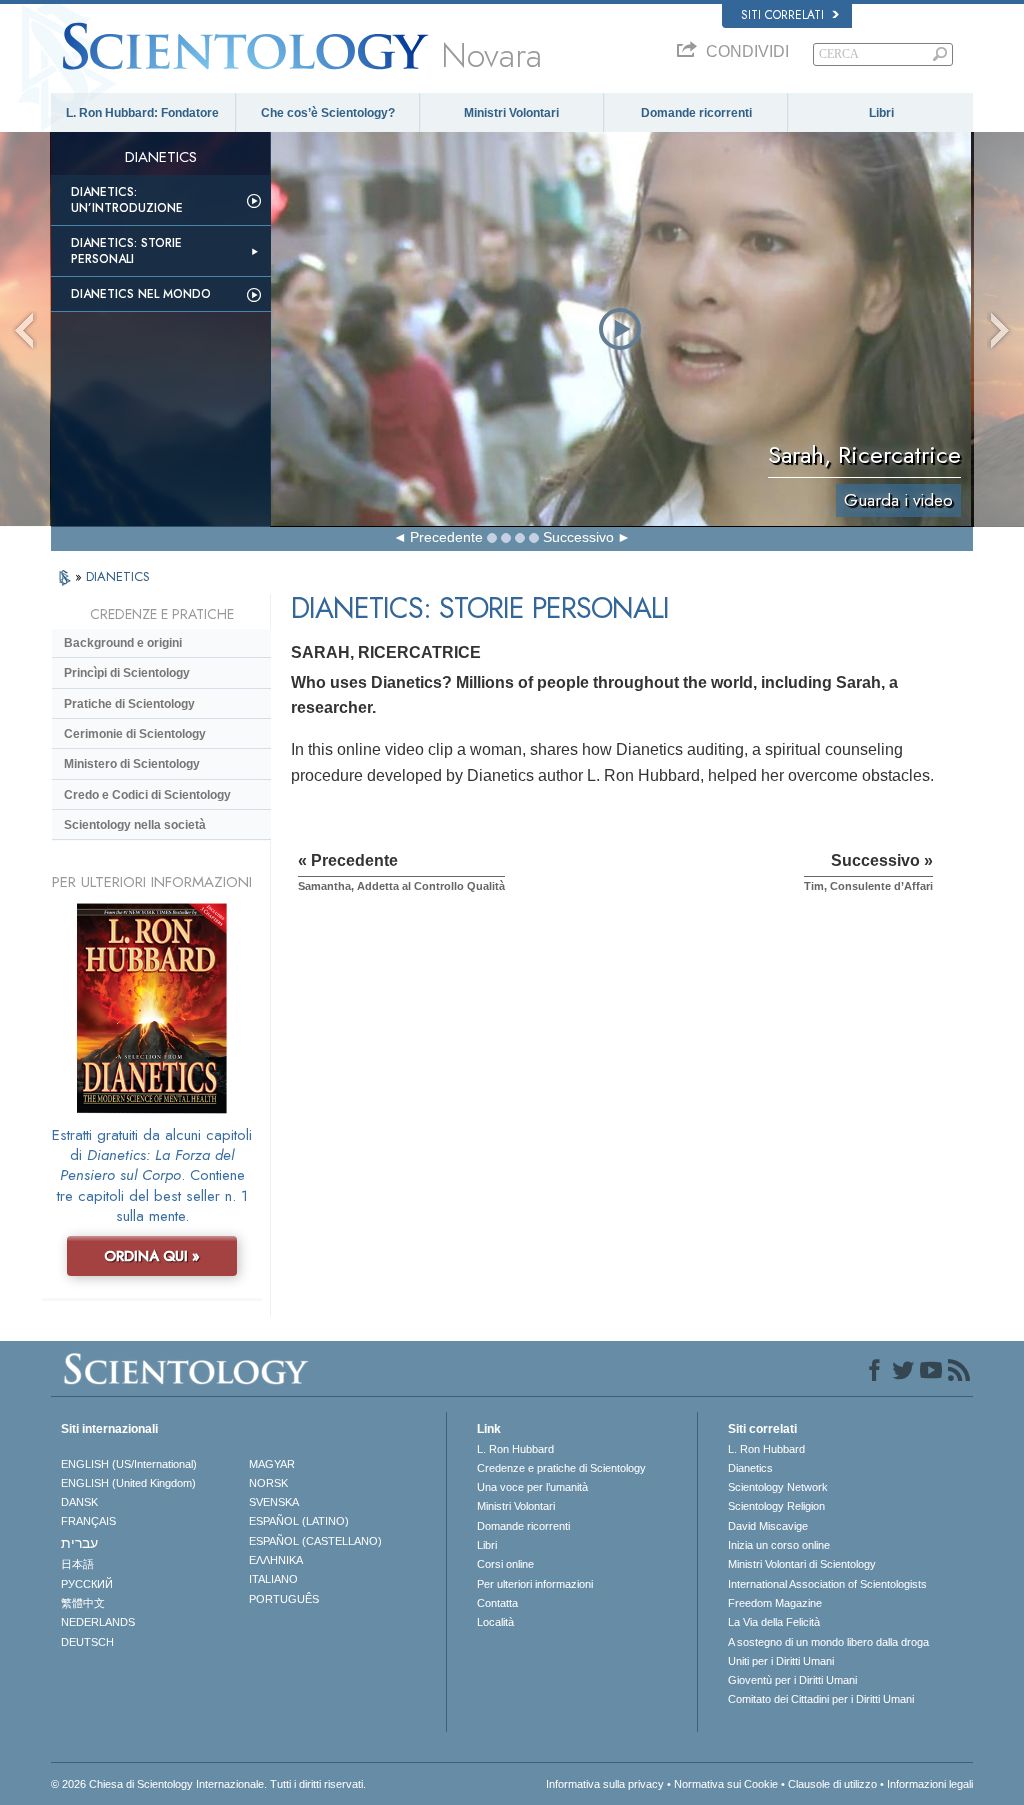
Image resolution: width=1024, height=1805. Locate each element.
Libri (881, 113)
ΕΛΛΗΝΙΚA (276, 1560)
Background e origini (123, 643)
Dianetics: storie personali (126, 251)
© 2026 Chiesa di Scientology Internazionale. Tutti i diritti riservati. (208, 1784)
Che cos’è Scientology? (328, 113)
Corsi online (505, 1564)
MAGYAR (272, 1464)
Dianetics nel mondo (141, 294)
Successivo (578, 537)
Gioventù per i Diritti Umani (792, 1680)
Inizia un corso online (779, 1545)
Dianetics (750, 1468)
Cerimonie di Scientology (135, 734)
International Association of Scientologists (827, 1584)
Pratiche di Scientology (129, 704)
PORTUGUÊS (284, 1599)
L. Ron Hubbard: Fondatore (142, 113)
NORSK (268, 1483)
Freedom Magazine (775, 1603)
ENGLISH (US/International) (129, 1464)
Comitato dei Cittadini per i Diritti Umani (821, 1699)
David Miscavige (768, 1526)
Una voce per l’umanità (532, 1487)
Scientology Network (778, 1487)
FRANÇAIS (88, 1521)
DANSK (79, 1502)
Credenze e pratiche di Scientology (561, 1468)
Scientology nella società (135, 825)
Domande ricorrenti (696, 113)
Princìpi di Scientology (127, 673)
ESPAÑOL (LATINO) (299, 1521)
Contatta (497, 1603)
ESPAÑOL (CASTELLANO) (315, 1541)
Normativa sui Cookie (726, 1784)
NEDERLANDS (98, 1622)
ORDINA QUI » (152, 1256)
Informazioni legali (930, 1784)
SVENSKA (274, 1502)
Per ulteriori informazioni (535, 1584)
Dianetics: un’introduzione (127, 200)
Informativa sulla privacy (605, 1784)
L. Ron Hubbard (515, 1449)
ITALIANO (273, 1579)
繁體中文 (83, 1603)
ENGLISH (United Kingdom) (128, 1483)
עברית (79, 1543)
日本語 (77, 1564)
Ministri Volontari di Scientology (802, 1564)
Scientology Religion (776, 1506)
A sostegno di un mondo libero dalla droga (828, 1642)
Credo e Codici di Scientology (147, 795)
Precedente (446, 537)
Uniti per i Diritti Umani (781, 1661)
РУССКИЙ (87, 1584)
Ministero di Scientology (132, 764)
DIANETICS (118, 576)
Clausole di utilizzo (832, 1784)
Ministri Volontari (511, 113)
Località (495, 1622)
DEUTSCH (87, 1642)
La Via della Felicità (774, 1622)
